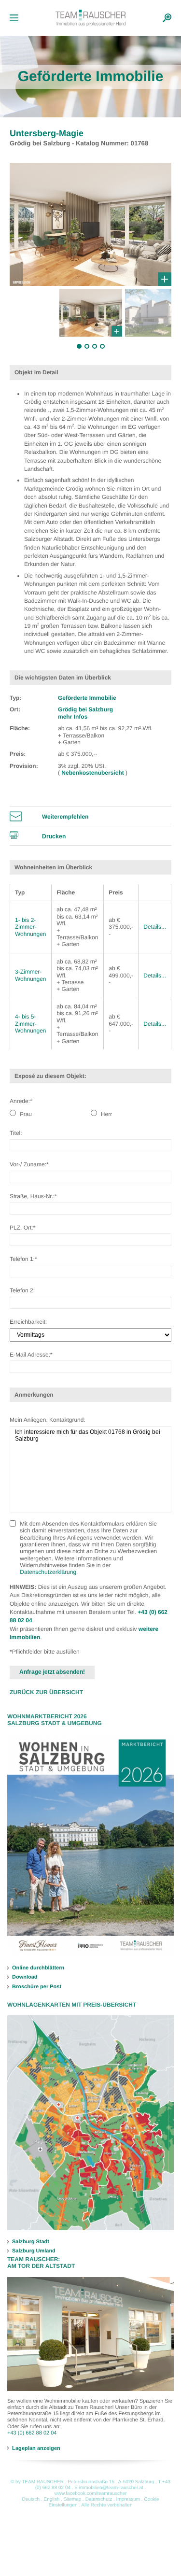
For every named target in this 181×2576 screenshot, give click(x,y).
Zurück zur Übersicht (46, 1692)
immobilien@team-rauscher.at (111, 2488)
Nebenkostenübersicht (93, 773)
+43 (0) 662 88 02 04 (32, 2433)
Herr (106, 1114)
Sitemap (73, 2499)
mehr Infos (73, 717)
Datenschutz (99, 2499)
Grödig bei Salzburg (85, 709)
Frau (25, 1114)
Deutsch (31, 2499)
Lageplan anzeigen (36, 2448)
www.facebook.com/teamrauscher (90, 2494)
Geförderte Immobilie (87, 698)
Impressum (128, 2499)
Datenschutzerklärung (48, 1572)
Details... (155, 927)
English (51, 2499)
